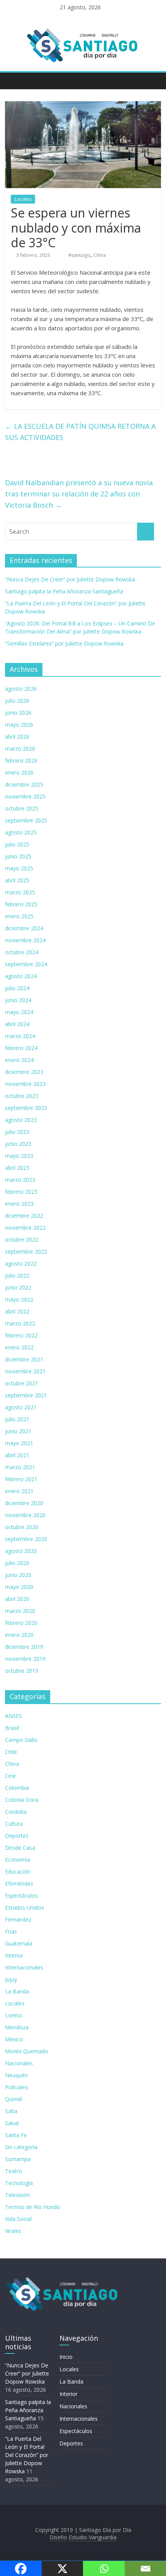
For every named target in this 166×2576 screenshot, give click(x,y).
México (14, 2039)
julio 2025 (17, 844)
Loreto (14, 2015)
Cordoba (16, 1812)
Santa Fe (16, 2135)
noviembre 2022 (25, 1228)
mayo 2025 (19, 868)
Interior (14, 1955)
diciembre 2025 (24, 784)
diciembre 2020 (24, 1503)
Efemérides (19, 1884)
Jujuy (11, 1979)
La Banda (17, 1991)
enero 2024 (19, 1060)
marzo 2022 (20, 1323)
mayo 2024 (19, 1012)
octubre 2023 (22, 1096)
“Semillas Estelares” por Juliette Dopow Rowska (64, 643)
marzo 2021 (20, 1467)
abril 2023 (17, 1168)
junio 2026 (18, 713)
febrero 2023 (21, 1192)
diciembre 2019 (24, 1647)
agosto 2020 (21, 1551)
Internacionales (24, 1967)
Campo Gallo (21, 1740)
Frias (11, 1931)
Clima (100, 255)
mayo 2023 (19, 1156)
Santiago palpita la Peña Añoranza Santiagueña (64, 591)
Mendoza (17, 2027)
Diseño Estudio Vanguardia (83, 2537)
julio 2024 (17, 988)
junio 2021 (18, 1431)
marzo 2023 (20, 1180)
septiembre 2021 (26, 1395)
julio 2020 (17, 1563)
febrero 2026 (21, 760)
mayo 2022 (19, 1299)
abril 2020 (17, 1599)
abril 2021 (17, 1455)
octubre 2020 (22, 1527)
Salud (12, 2123)
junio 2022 (18, 1287)
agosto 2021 (21, 1407)
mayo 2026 (19, 725)
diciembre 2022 (24, 1216)
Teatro (14, 2171)
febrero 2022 (21, 1335)
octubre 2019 (22, 1671)
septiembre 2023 (26, 1108)
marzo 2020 (20, 1611)
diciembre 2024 (24, 928)
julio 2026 (17, 701)
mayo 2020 (19, 1587)
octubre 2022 (22, 1240)
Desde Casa (20, 1848)
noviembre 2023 (25, 1084)
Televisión (18, 2195)
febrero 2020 (21, 1623)
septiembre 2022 (26, 1251)
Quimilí (14, 2099)
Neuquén (16, 2075)
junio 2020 (18, 1575)
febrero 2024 (21, 1048)
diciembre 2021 (24, 1359)
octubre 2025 (22, 808)
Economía (18, 1860)
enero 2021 (19, 1491)
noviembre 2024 (25, 940)
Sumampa (18, 2159)
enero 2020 (19, 1635)
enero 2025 (19, 916)
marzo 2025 (20, 892)
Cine (10, 1776)
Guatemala (19, 1943)
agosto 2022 (21, 1263)
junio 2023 (18, 1144)
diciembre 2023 (24, 1072)
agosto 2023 (21, 1120)
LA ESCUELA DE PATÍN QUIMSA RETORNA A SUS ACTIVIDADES (80, 432)
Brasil (12, 1728)
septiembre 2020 (26, 1539)
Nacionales (19, 2063)
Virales (13, 2231)
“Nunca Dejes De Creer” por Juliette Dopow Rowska (70, 579)
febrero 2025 (21, 904)
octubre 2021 (22, 1383)
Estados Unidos (25, 1907)
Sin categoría (21, 2147)
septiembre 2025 (26, 820)
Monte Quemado (27, 2051)
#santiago (79, 255)
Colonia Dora (22, 1800)
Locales (23, 199)
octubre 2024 (22, 952)
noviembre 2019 (25, 1659)
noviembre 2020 (25, 1515)
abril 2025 (17, 880)
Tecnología (19, 2183)
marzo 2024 (20, 1036)
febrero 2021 (21, 1479)
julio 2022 (17, 1275)
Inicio (66, 2357)
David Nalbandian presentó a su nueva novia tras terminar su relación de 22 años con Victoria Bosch (79, 494)
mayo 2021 (19, 1443)
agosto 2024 (21, 976)
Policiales (17, 2087)
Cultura (14, 1824)
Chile (11, 1752)
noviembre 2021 (25, 1371)
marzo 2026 (20, 749)
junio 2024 (18, 1000)
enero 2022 (19, 1347)
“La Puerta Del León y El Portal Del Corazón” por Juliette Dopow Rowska (27, 2455)
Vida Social (18, 2219)
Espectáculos (21, 1895)
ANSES (14, 1716)
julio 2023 (17, 1132)
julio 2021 (17, 1419)
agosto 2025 (21, 832)
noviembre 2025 (25, 796)
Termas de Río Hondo (33, 2207)
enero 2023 (19, 1204)
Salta (11, 2111)
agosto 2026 (21, 689)
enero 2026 (19, 772)
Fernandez (18, 1919)
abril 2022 (17, 1311)
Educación (18, 1872)
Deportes (17, 1836)
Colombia (17, 1788)
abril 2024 (17, 1024)
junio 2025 (18, 856)
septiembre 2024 (26, 964)
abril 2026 (17, 737)
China (12, 1764)
